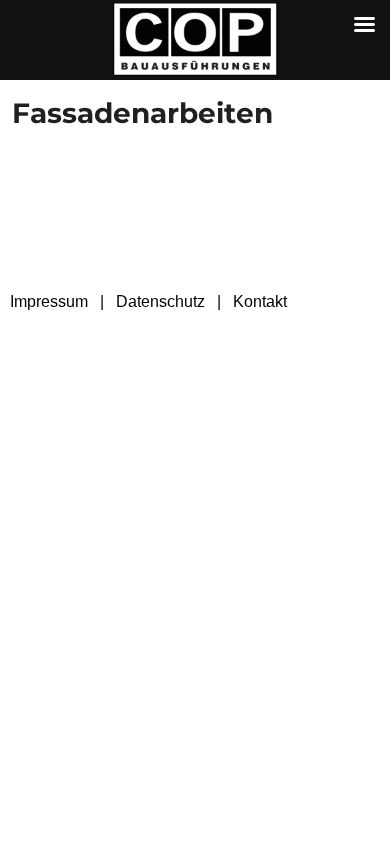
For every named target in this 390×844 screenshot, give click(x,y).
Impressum (49, 301)
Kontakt (260, 301)
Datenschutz (160, 301)
